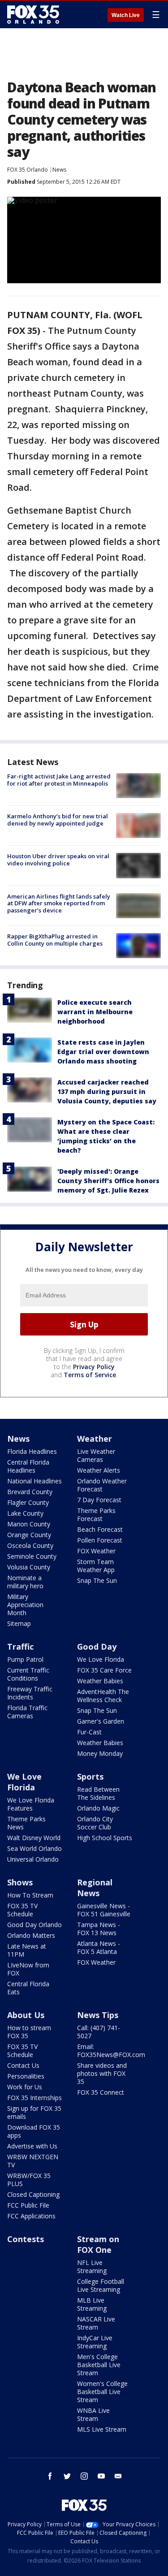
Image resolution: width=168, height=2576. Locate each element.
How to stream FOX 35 (29, 2032)
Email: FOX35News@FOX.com (111, 2051)
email (118, 2476)
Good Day (97, 1647)
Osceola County (30, 1545)
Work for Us (25, 2087)
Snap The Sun (97, 1580)
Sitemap (19, 1623)
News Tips (98, 2015)
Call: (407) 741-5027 (99, 2032)
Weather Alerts (99, 1470)
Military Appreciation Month (25, 1605)
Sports (90, 1776)
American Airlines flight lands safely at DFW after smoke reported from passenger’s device (59, 903)
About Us (26, 2015)
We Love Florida (101, 1659)
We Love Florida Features (31, 1804)
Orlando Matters (31, 1935)
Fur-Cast (89, 1732)
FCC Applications (31, 2216)
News (59, 170)
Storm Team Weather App (96, 1566)
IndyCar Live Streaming (95, 2342)
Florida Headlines (32, 1451)
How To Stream (30, 1895)
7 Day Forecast (99, 1500)
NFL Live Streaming (92, 2267)
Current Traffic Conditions (28, 1674)
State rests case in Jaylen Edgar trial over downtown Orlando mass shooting (103, 1052)
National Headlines (34, 1481)
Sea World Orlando (34, 1848)
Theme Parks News (26, 1823)
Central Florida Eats (28, 1988)
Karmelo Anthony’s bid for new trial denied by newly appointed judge (58, 820)
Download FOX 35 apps (34, 2131)
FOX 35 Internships (34, 2098)
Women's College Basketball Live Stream (102, 2392)
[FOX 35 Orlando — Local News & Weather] (33, 14)
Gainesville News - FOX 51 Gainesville (104, 1910)
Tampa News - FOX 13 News (99, 1929)
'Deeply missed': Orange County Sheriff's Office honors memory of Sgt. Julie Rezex (108, 1181)
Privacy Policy (94, 1367)
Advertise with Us (32, 2146)
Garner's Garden (101, 1721)
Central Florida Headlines (28, 1466)
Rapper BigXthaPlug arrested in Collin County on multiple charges (55, 940)
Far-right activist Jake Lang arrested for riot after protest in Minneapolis (59, 780)
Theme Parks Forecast (96, 1515)
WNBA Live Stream (93, 2414)
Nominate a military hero (25, 1582)
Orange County (29, 1535)
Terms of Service (90, 1375)
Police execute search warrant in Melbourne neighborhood (95, 1012)
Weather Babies (100, 1681)
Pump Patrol (25, 1659)
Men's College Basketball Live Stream (99, 2365)
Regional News (95, 1888)
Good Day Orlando (34, 1925)
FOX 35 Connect (101, 2092)
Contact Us (23, 2065)
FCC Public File (28, 2205)
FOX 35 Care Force (104, 1670)
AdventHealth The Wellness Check (103, 1696)
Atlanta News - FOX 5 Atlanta (99, 1947)
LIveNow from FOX (28, 1969)
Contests (26, 2239)
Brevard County (30, 1492)
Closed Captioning (33, 2194)
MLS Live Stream (102, 2429)
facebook (50, 2476)
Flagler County (28, 1502)
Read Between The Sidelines (98, 1793)
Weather (95, 1439)
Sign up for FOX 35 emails (34, 2112)
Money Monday (100, 1753)
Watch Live (126, 15)
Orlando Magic (98, 1808)
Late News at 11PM (27, 1950)
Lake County (25, 1513)
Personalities (26, 2076)
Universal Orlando (33, 1859)
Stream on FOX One (98, 2244)
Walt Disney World (34, 1838)
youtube (101, 2476)
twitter (67, 2476)
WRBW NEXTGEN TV (33, 2161)
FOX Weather (96, 1551)
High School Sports (105, 1838)
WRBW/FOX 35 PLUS (29, 2180)
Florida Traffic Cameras (27, 1712)
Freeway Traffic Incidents (30, 1693)
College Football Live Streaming (101, 2285)
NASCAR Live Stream (96, 2323)
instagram (84, 2476)
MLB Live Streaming (92, 2304)
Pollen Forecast (100, 1540)
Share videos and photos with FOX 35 (102, 2073)
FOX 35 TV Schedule (22, 1910)
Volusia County (29, 1567)
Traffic (20, 1647)
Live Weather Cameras (96, 1455)
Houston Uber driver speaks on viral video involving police (58, 860)
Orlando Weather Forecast (102, 1485)
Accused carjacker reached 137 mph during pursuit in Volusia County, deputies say (107, 1091)
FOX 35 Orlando (28, 170)
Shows (20, 1882)
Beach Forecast (100, 1529)
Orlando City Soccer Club (95, 1823)
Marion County (29, 1524)
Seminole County (32, 1556)
